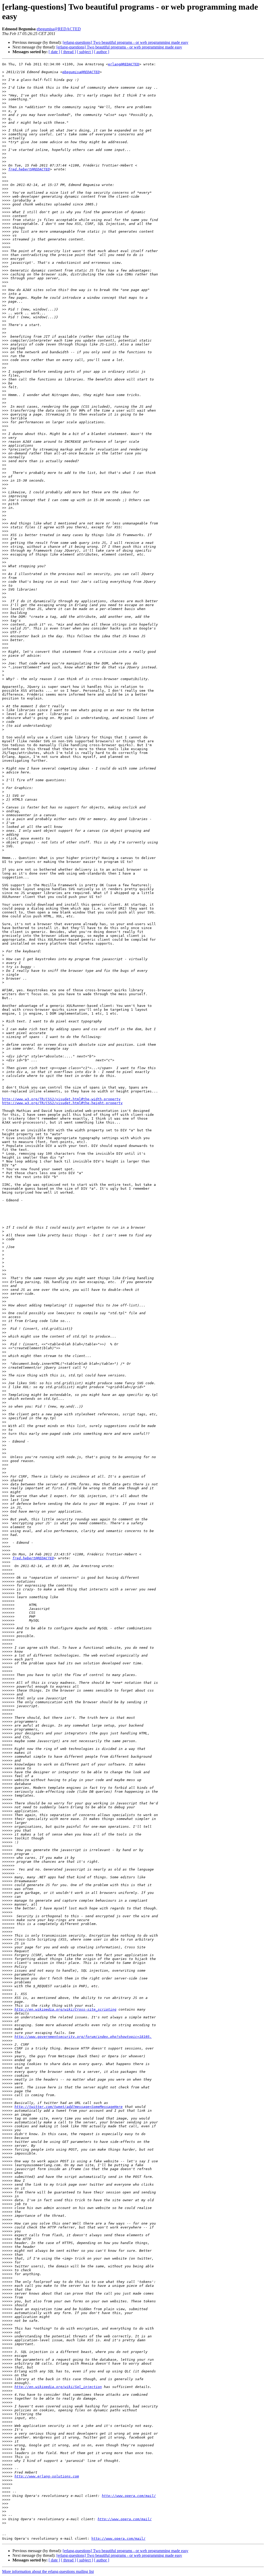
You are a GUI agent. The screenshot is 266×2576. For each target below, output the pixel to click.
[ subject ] (85, 52)
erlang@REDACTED (124, 64)
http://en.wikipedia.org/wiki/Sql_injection (58, 2387)
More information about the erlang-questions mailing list (48, 2571)
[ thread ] (68, 52)
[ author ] (102, 52)
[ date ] (54, 52)
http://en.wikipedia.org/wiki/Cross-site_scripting (65, 2009)
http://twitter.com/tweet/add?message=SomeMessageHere (69, 2107)
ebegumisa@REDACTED (59, 29)
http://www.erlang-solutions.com (47, 2476)
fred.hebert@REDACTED (29, 169)
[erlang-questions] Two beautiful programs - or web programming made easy (125, 42)
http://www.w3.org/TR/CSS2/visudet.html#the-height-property (62, 1103)
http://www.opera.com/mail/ (129, 2496)
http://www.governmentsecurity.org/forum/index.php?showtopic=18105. (83, 2037)
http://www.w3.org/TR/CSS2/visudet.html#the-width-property (61, 1099)
